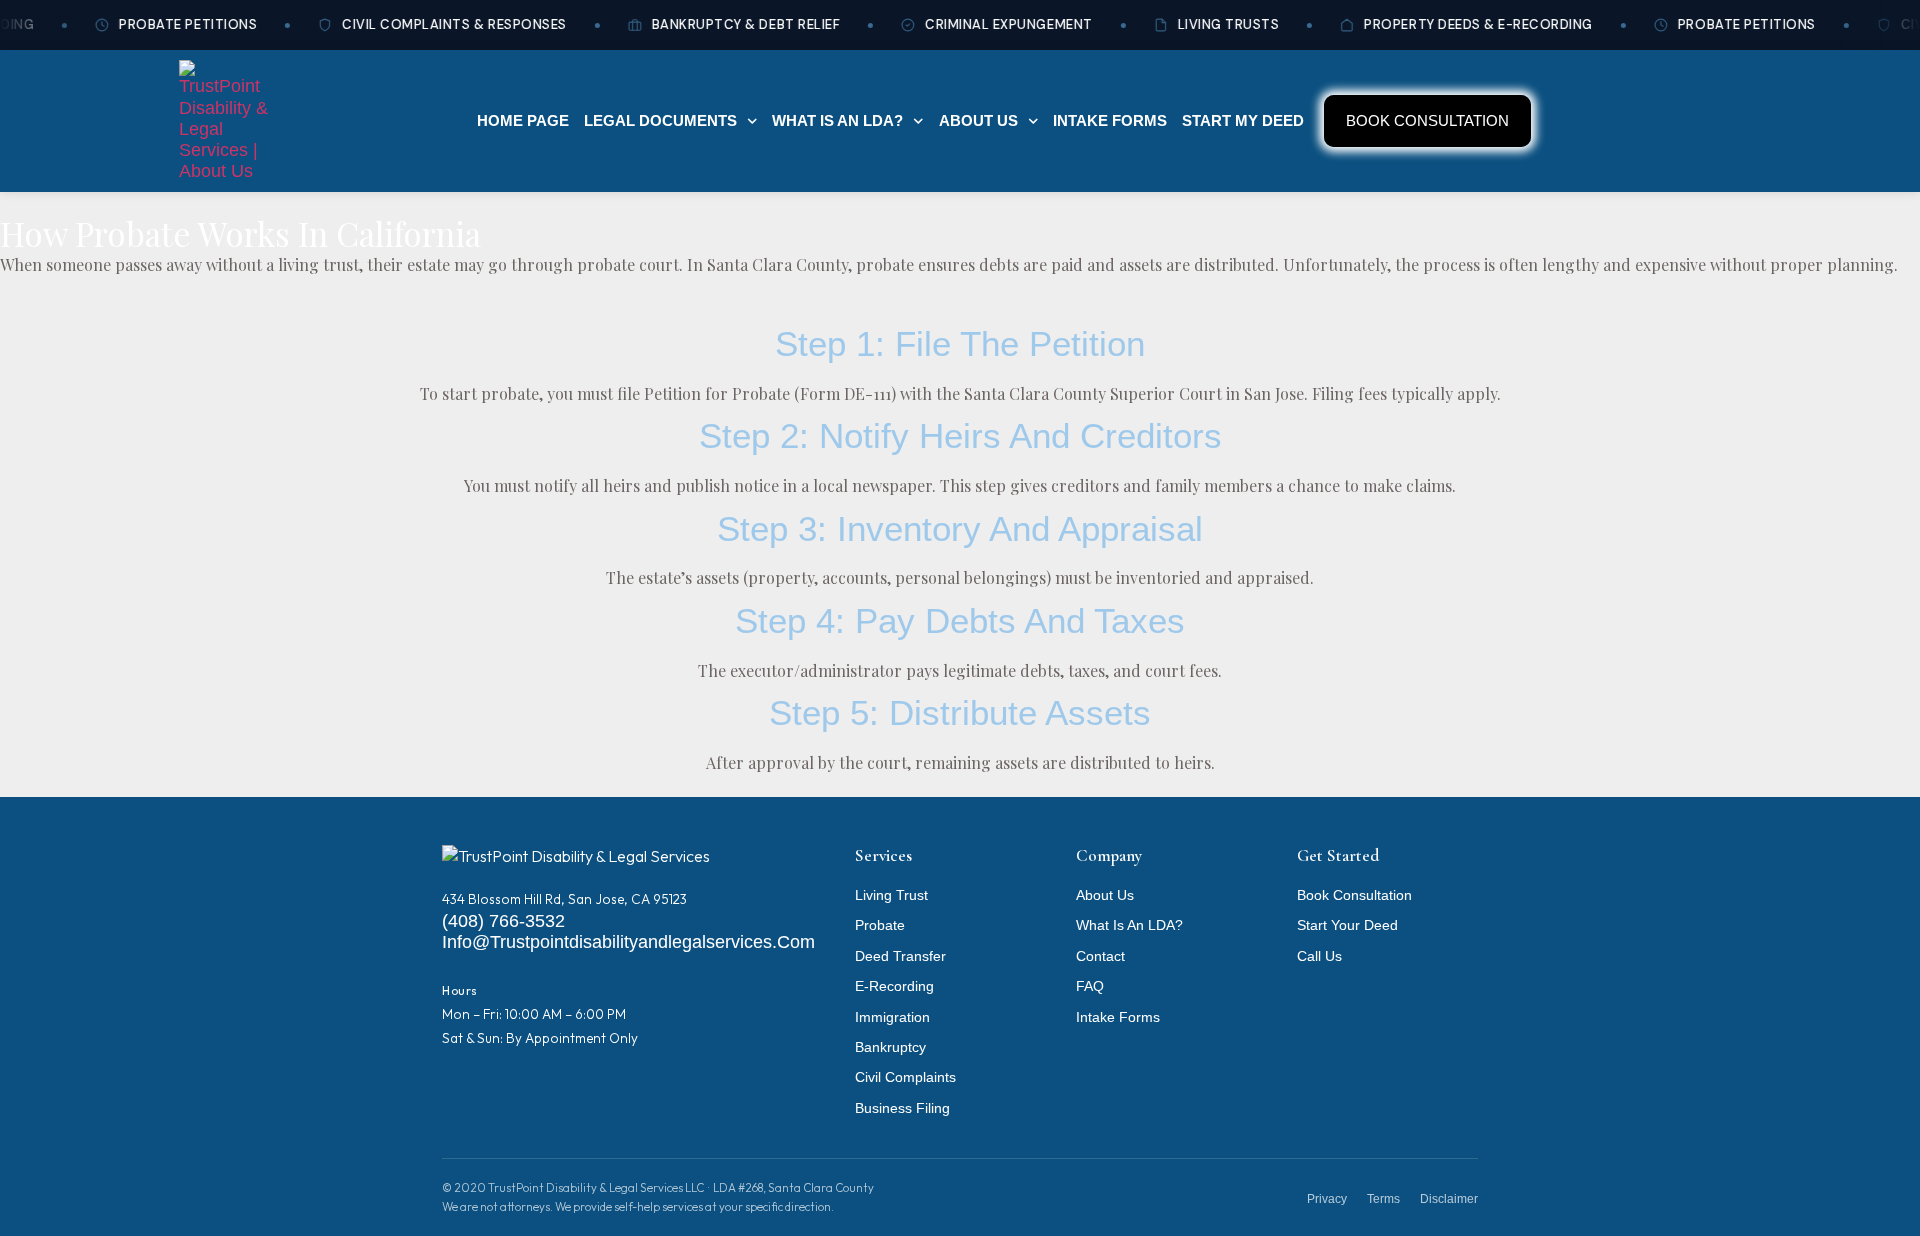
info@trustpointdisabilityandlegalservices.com (628, 942)
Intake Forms (1110, 120)
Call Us (1319, 956)
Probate (880, 925)
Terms (1383, 1199)
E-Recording (894, 986)
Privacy (1327, 1199)
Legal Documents (660, 120)
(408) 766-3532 (503, 921)
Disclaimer (1449, 1199)
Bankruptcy (890, 1047)
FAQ (1090, 986)
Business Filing (902, 1108)
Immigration (892, 1017)
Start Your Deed (1347, 925)
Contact (1100, 956)
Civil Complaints (905, 1077)
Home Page (523, 120)
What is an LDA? (837, 120)
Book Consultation (1354, 895)
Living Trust (891, 895)
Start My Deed (1243, 120)
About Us (978, 120)
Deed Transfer (900, 956)
